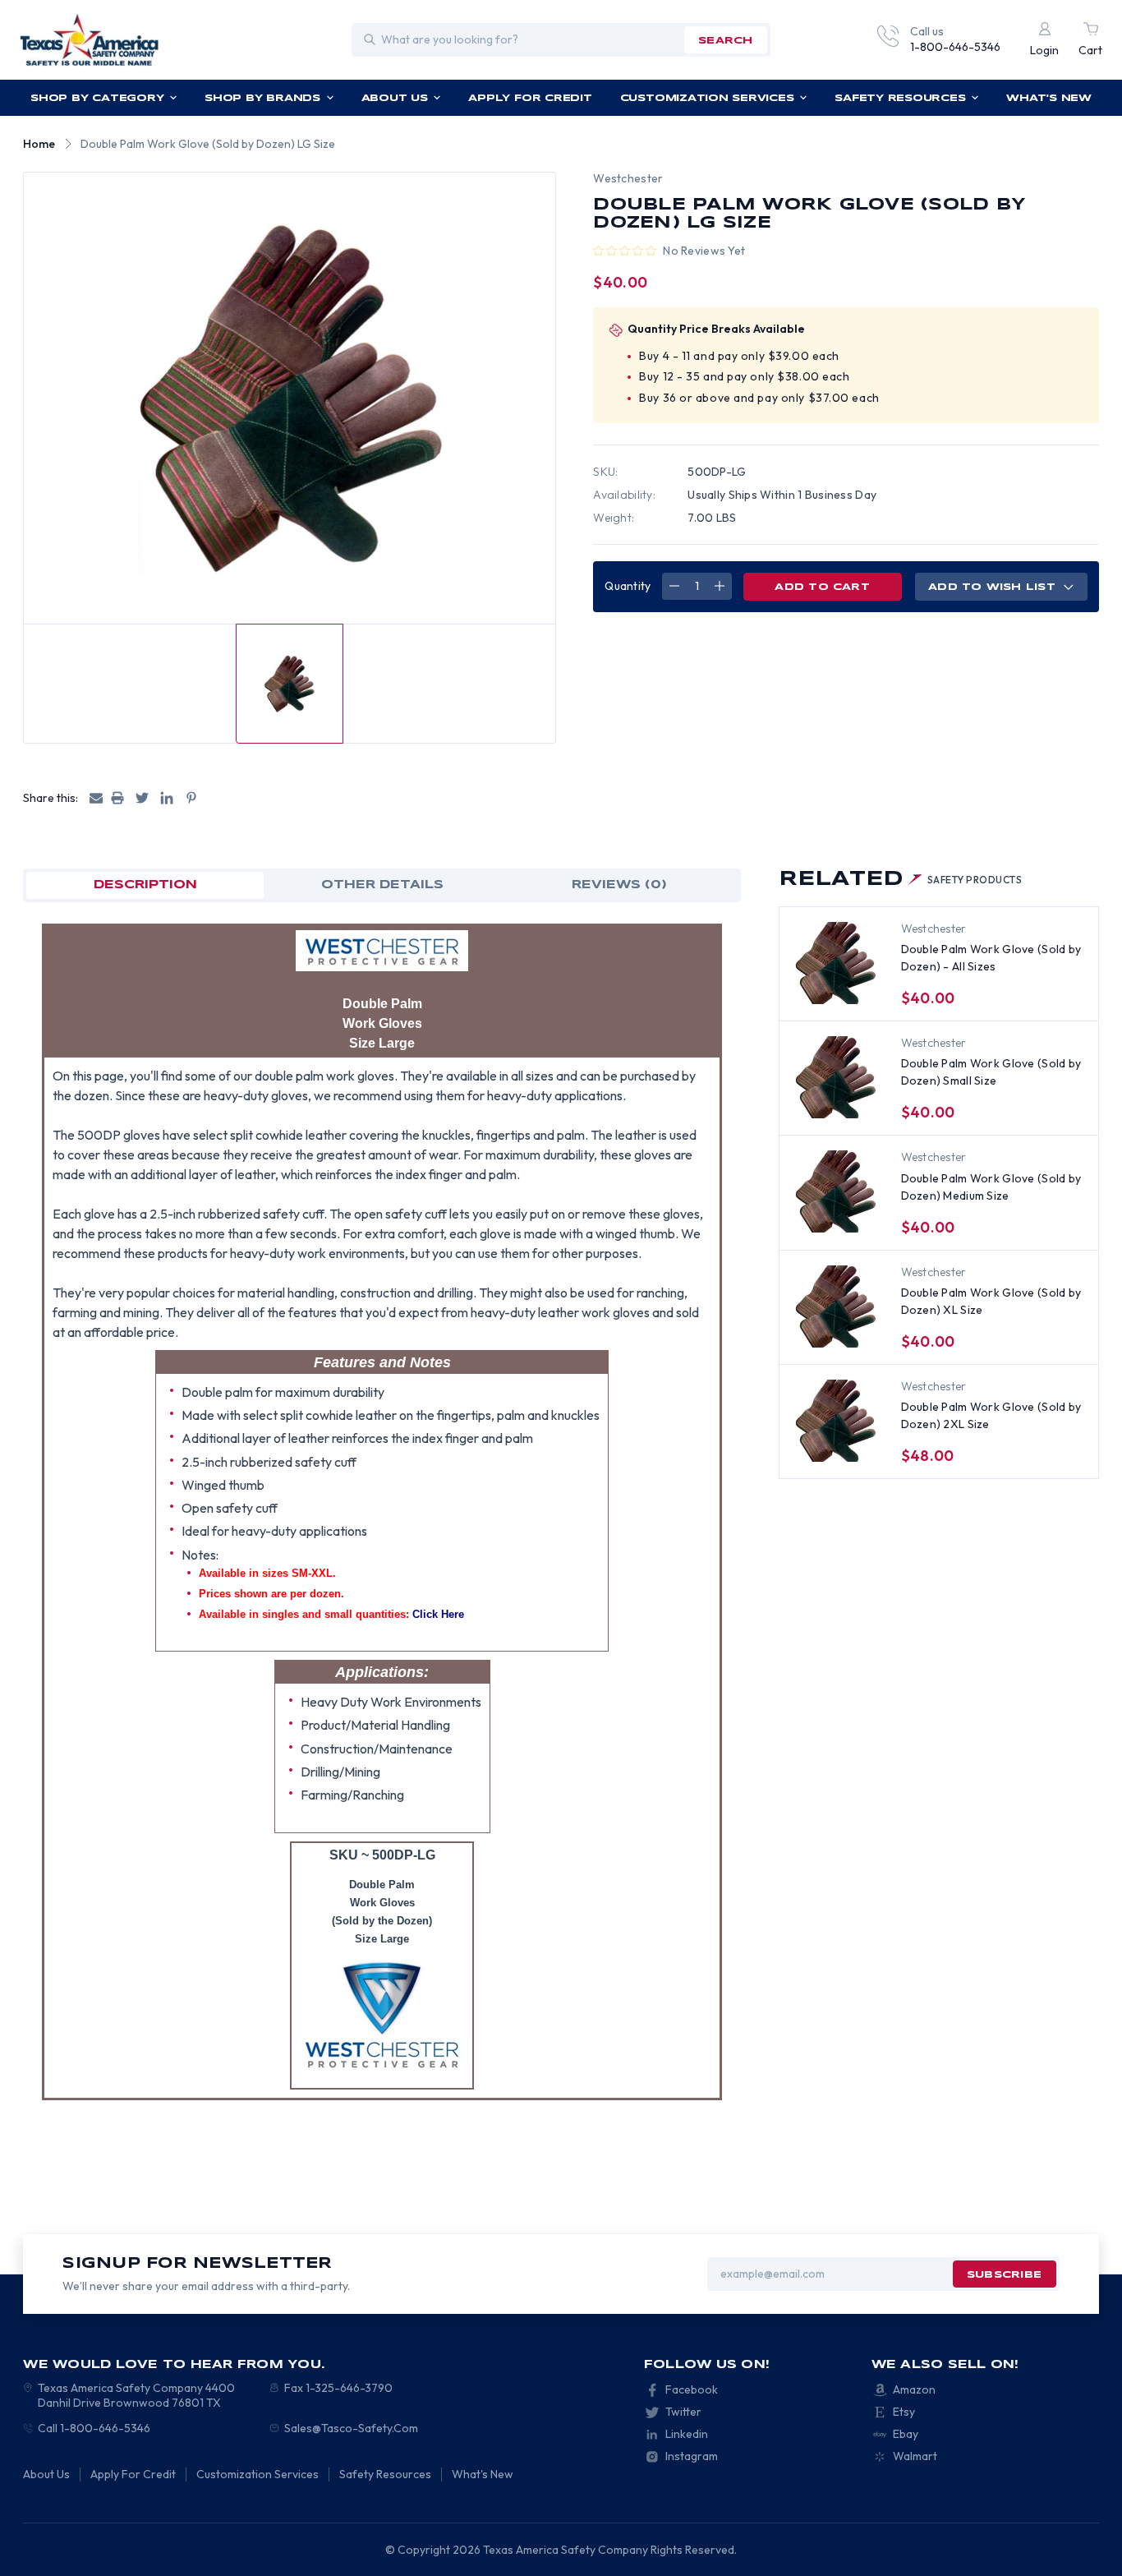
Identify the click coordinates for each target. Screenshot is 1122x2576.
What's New (1049, 98)
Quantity (628, 586)
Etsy (904, 2412)
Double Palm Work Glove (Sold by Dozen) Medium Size (991, 1187)
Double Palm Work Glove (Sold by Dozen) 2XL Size (991, 1415)
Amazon (914, 2389)
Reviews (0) (619, 885)
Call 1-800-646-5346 (94, 2428)
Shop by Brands (262, 98)
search (725, 41)
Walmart (915, 2456)
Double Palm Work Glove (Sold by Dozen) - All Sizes (991, 958)
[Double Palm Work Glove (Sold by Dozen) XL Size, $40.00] (835, 1306)
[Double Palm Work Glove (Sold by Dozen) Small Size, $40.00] (835, 1077)
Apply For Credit (530, 98)
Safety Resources (900, 98)
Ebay (906, 2434)
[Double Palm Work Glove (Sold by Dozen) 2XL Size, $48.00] (835, 1421)
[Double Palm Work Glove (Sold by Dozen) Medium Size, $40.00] (835, 1191)
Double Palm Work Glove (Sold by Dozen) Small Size (991, 1072)
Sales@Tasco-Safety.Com (351, 2428)
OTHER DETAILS (382, 885)
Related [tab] (901, 880)
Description (145, 885)
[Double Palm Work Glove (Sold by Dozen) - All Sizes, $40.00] (835, 963)
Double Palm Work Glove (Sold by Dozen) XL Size (991, 1301)
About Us (395, 98)
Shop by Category (97, 98)
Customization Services (707, 98)
